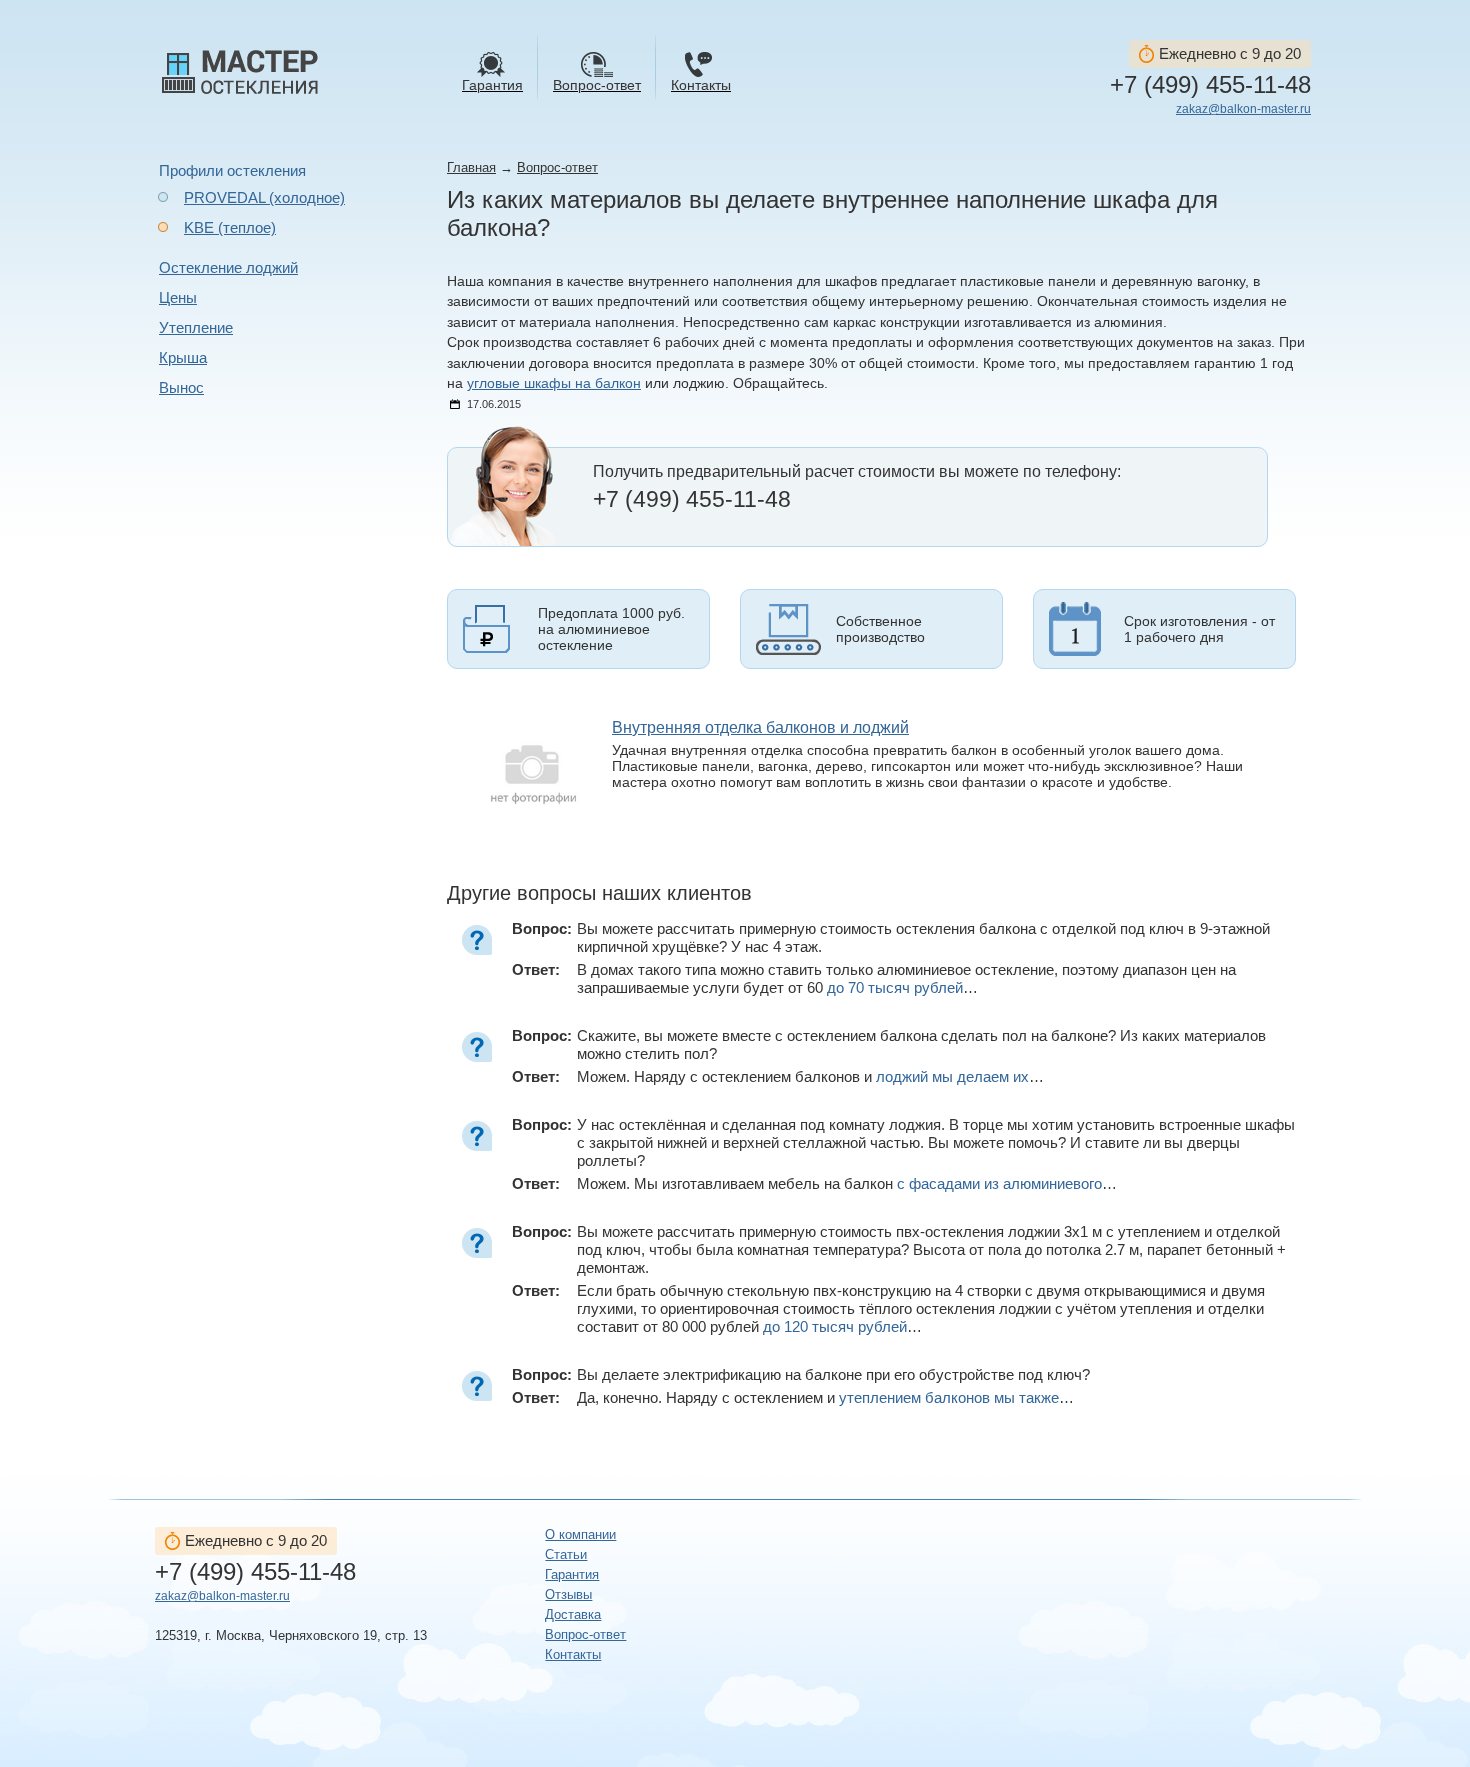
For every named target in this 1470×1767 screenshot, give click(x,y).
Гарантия (572, 1574)
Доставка (573, 1614)
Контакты (573, 1654)
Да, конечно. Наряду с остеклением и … (825, 1397)
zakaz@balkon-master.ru (1243, 109)
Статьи (566, 1554)
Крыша (183, 357)
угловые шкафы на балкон (554, 383)
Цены (178, 297)
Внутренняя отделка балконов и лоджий (760, 727)
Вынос (181, 387)
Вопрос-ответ (557, 167)
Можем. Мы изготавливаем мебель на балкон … (847, 1183)
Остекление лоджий (228, 267)
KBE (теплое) (230, 227)
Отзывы (568, 1594)
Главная (471, 167)
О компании (580, 1534)
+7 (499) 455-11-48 (1210, 85)
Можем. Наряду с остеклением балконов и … (810, 1076)
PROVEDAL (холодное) (264, 197)
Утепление (196, 327)
